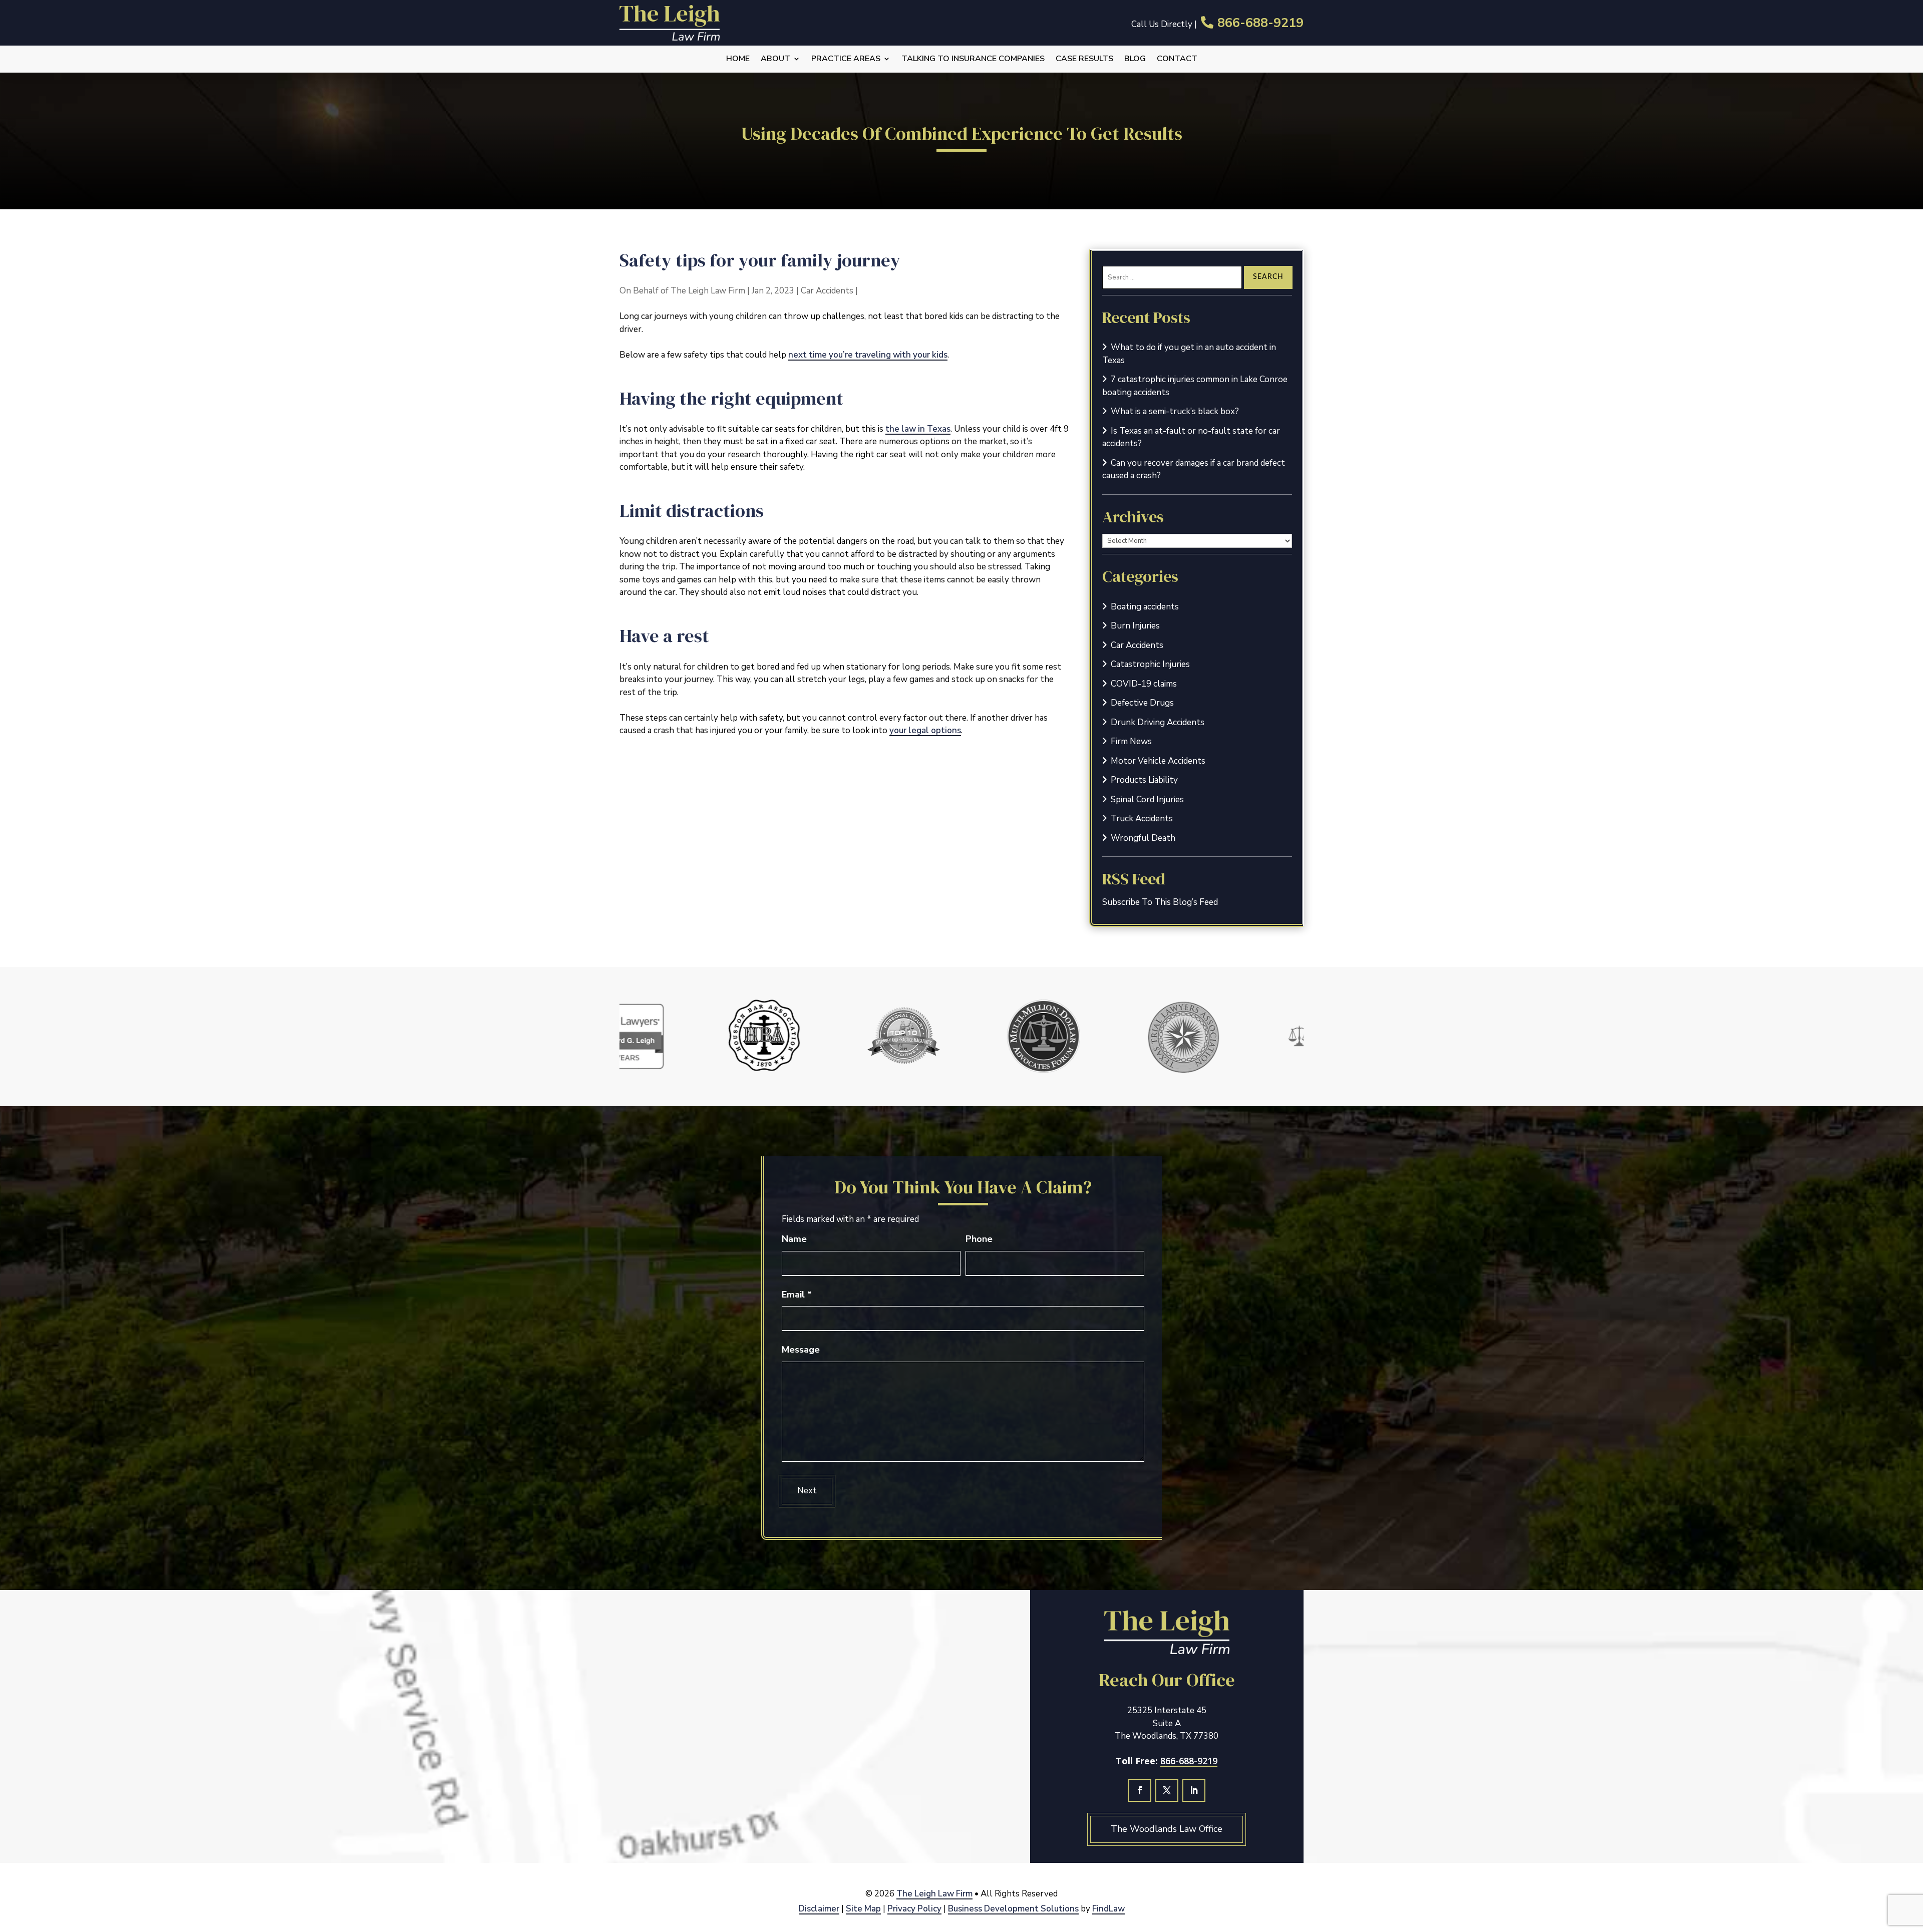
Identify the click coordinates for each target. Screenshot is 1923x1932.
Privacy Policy (914, 1909)
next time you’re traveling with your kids (868, 355)
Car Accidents (827, 291)
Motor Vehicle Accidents (1158, 761)
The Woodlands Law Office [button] (1167, 1829)
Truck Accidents (1142, 819)
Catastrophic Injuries (1150, 664)
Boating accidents (1145, 607)
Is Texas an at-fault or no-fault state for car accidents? (1191, 437)
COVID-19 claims (1144, 684)
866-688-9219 (1260, 23)
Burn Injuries (1135, 626)
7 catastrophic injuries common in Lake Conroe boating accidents (1195, 386)
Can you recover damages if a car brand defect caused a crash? (1194, 469)
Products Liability (1144, 780)
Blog (1135, 59)
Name (794, 1239)
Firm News (1131, 741)
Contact (1177, 59)
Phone (979, 1239)
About (775, 59)
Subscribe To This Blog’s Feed (1160, 902)
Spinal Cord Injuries (1147, 799)
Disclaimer (819, 1909)
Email (797, 1295)
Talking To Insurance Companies (973, 59)
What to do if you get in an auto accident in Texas (1189, 354)
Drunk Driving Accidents (1158, 722)
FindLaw (1108, 1909)
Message (801, 1350)
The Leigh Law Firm (708, 291)
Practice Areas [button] (846, 59)
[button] (1912, 1859)
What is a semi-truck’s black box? (1175, 411)
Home (738, 59)
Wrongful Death (1143, 838)
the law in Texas (918, 429)
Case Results (1084, 59)
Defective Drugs (1142, 703)
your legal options (925, 730)
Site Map (863, 1909)
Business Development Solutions (1013, 1909)
